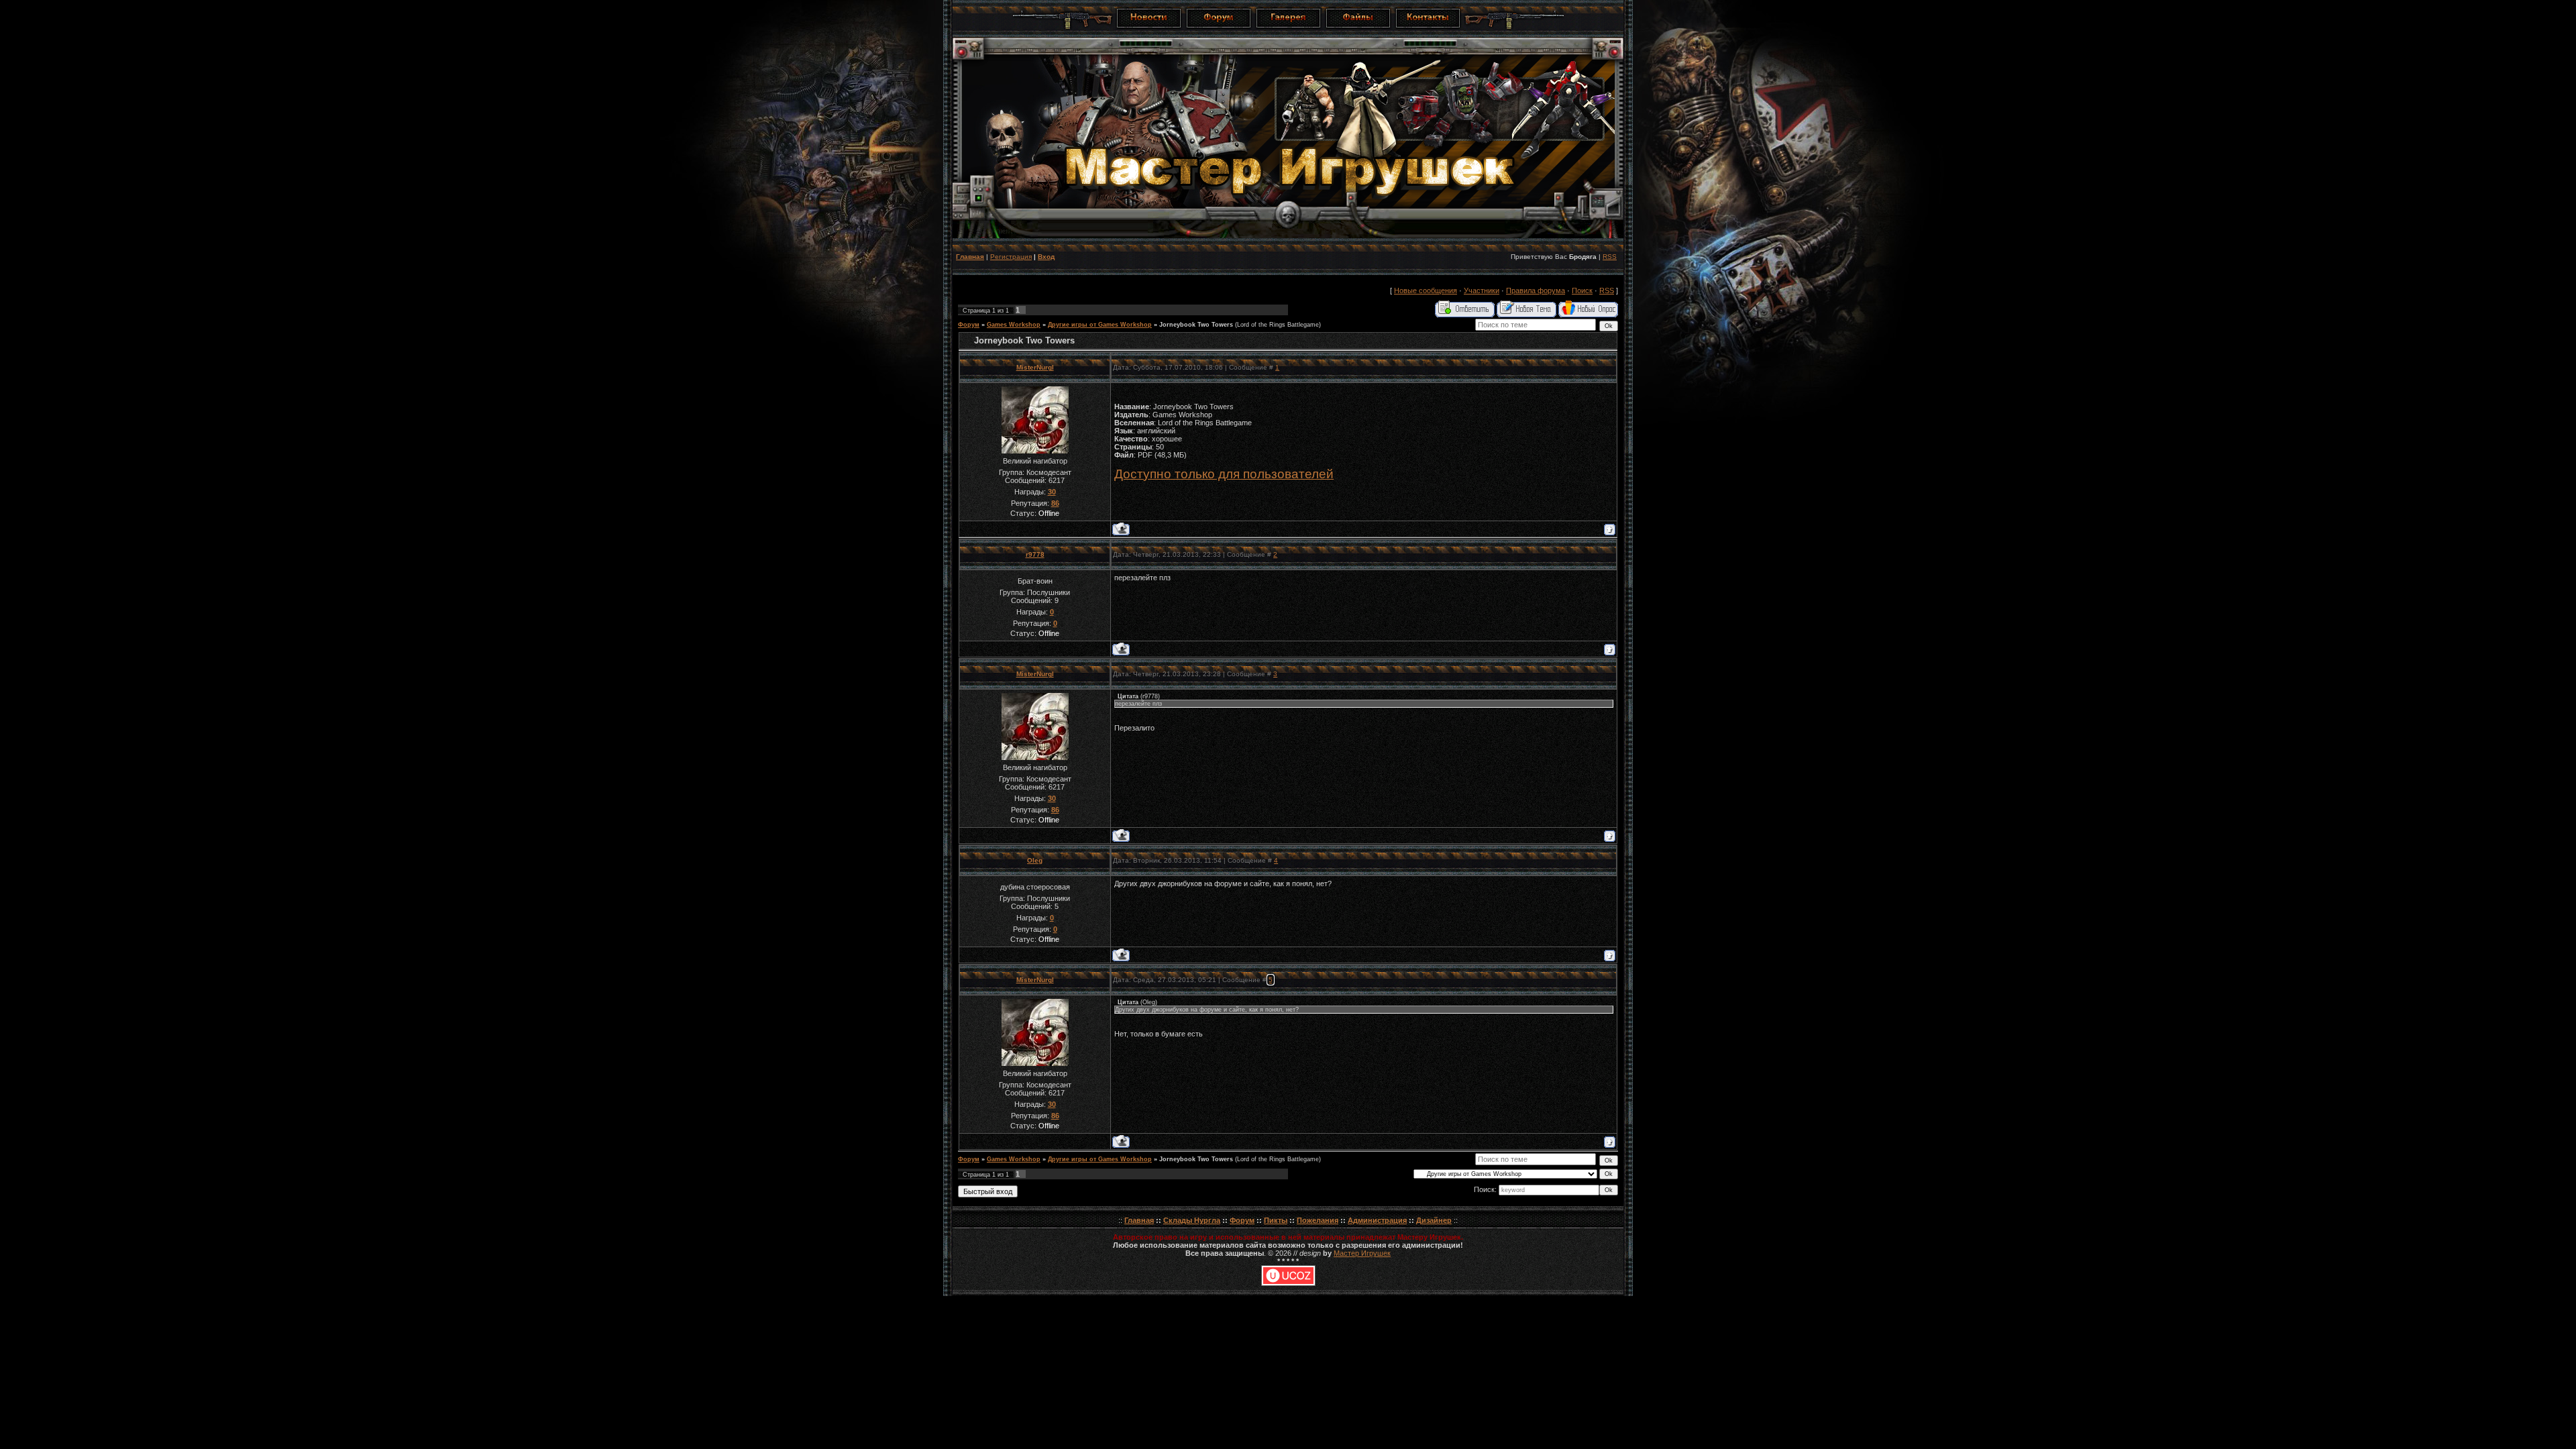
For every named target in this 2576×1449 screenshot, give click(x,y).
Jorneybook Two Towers (1196, 325)
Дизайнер (1434, 1220)
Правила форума (1536, 290)
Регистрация (1011, 257)
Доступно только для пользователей (1224, 474)
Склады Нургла (1192, 1220)
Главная (970, 257)
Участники (1482, 290)
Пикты (1276, 1220)
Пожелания (1318, 1220)
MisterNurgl (1035, 367)
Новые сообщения (1426, 290)
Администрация (1377, 1220)
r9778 (1035, 554)
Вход (1046, 257)
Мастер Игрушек (1362, 1253)
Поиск (1582, 290)
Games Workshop (1014, 325)
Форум (969, 325)
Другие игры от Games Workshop (1100, 325)
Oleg (1035, 860)
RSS (1610, 257)
